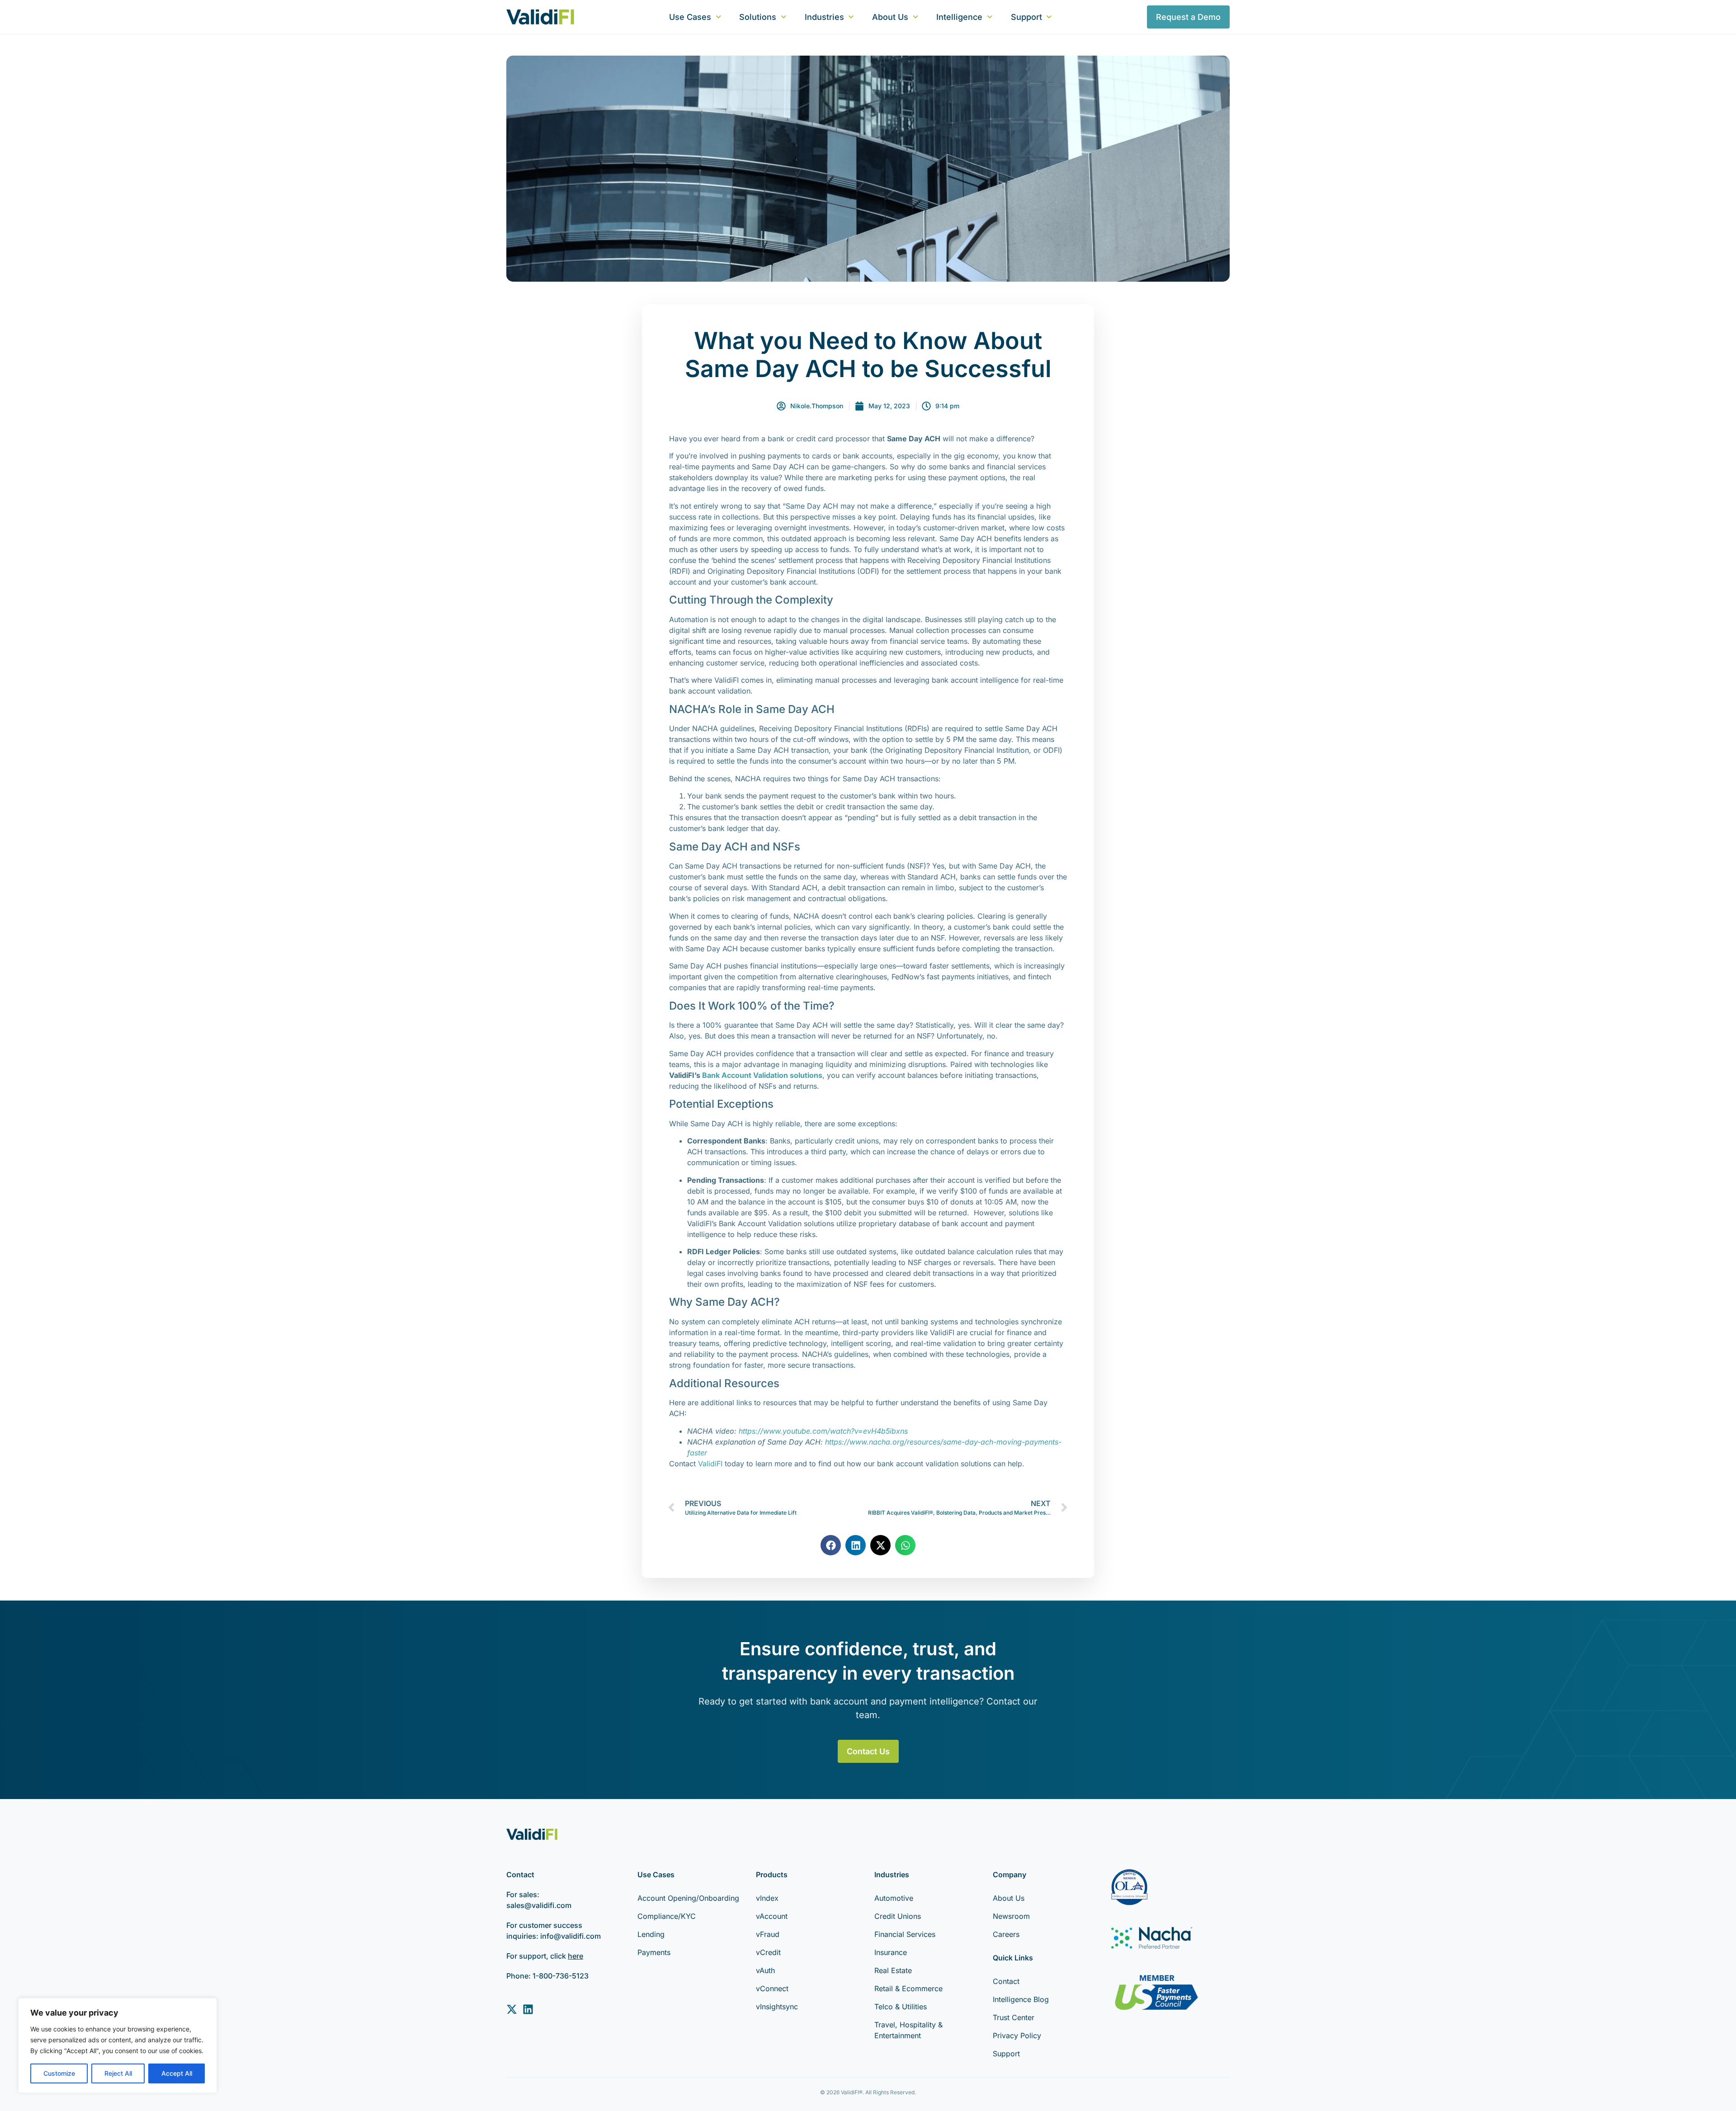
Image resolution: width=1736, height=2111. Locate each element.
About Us (890, 17)
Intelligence (959, 17)
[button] (831, 1545)
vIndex (767, 1898)
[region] (118, 2045)
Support (1026, 17)
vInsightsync (777, 2007)
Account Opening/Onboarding (688, 1898)
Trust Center (1014, 2017)
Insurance (891, 1952)
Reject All (118, 2073)
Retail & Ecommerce (908, 1988)
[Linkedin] (528, 2009)
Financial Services (905, 1934)
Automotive (894, 1898)
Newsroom (1011, 1916)
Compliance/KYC (667, 1916)
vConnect (772, 1988)
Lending (651, 1934)
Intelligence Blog (1021, 1999)
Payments (654, 1952)
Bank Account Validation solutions (762, 1075)
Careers (1006, 1934)
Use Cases (690, 17)
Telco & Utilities (901, 2007)
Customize (59, 2073)
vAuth (765, 1970)
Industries (824, 17)
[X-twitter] (512, 2009)
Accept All (177, 2073)
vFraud (768, 1934)
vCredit (768, 1952)
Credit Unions (898, 1916)
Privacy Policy (1017, 2035)
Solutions (758, 17)
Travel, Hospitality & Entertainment (908, 2030)
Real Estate (893, 1970)
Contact (1006, 1981)
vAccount (772, 1916)
